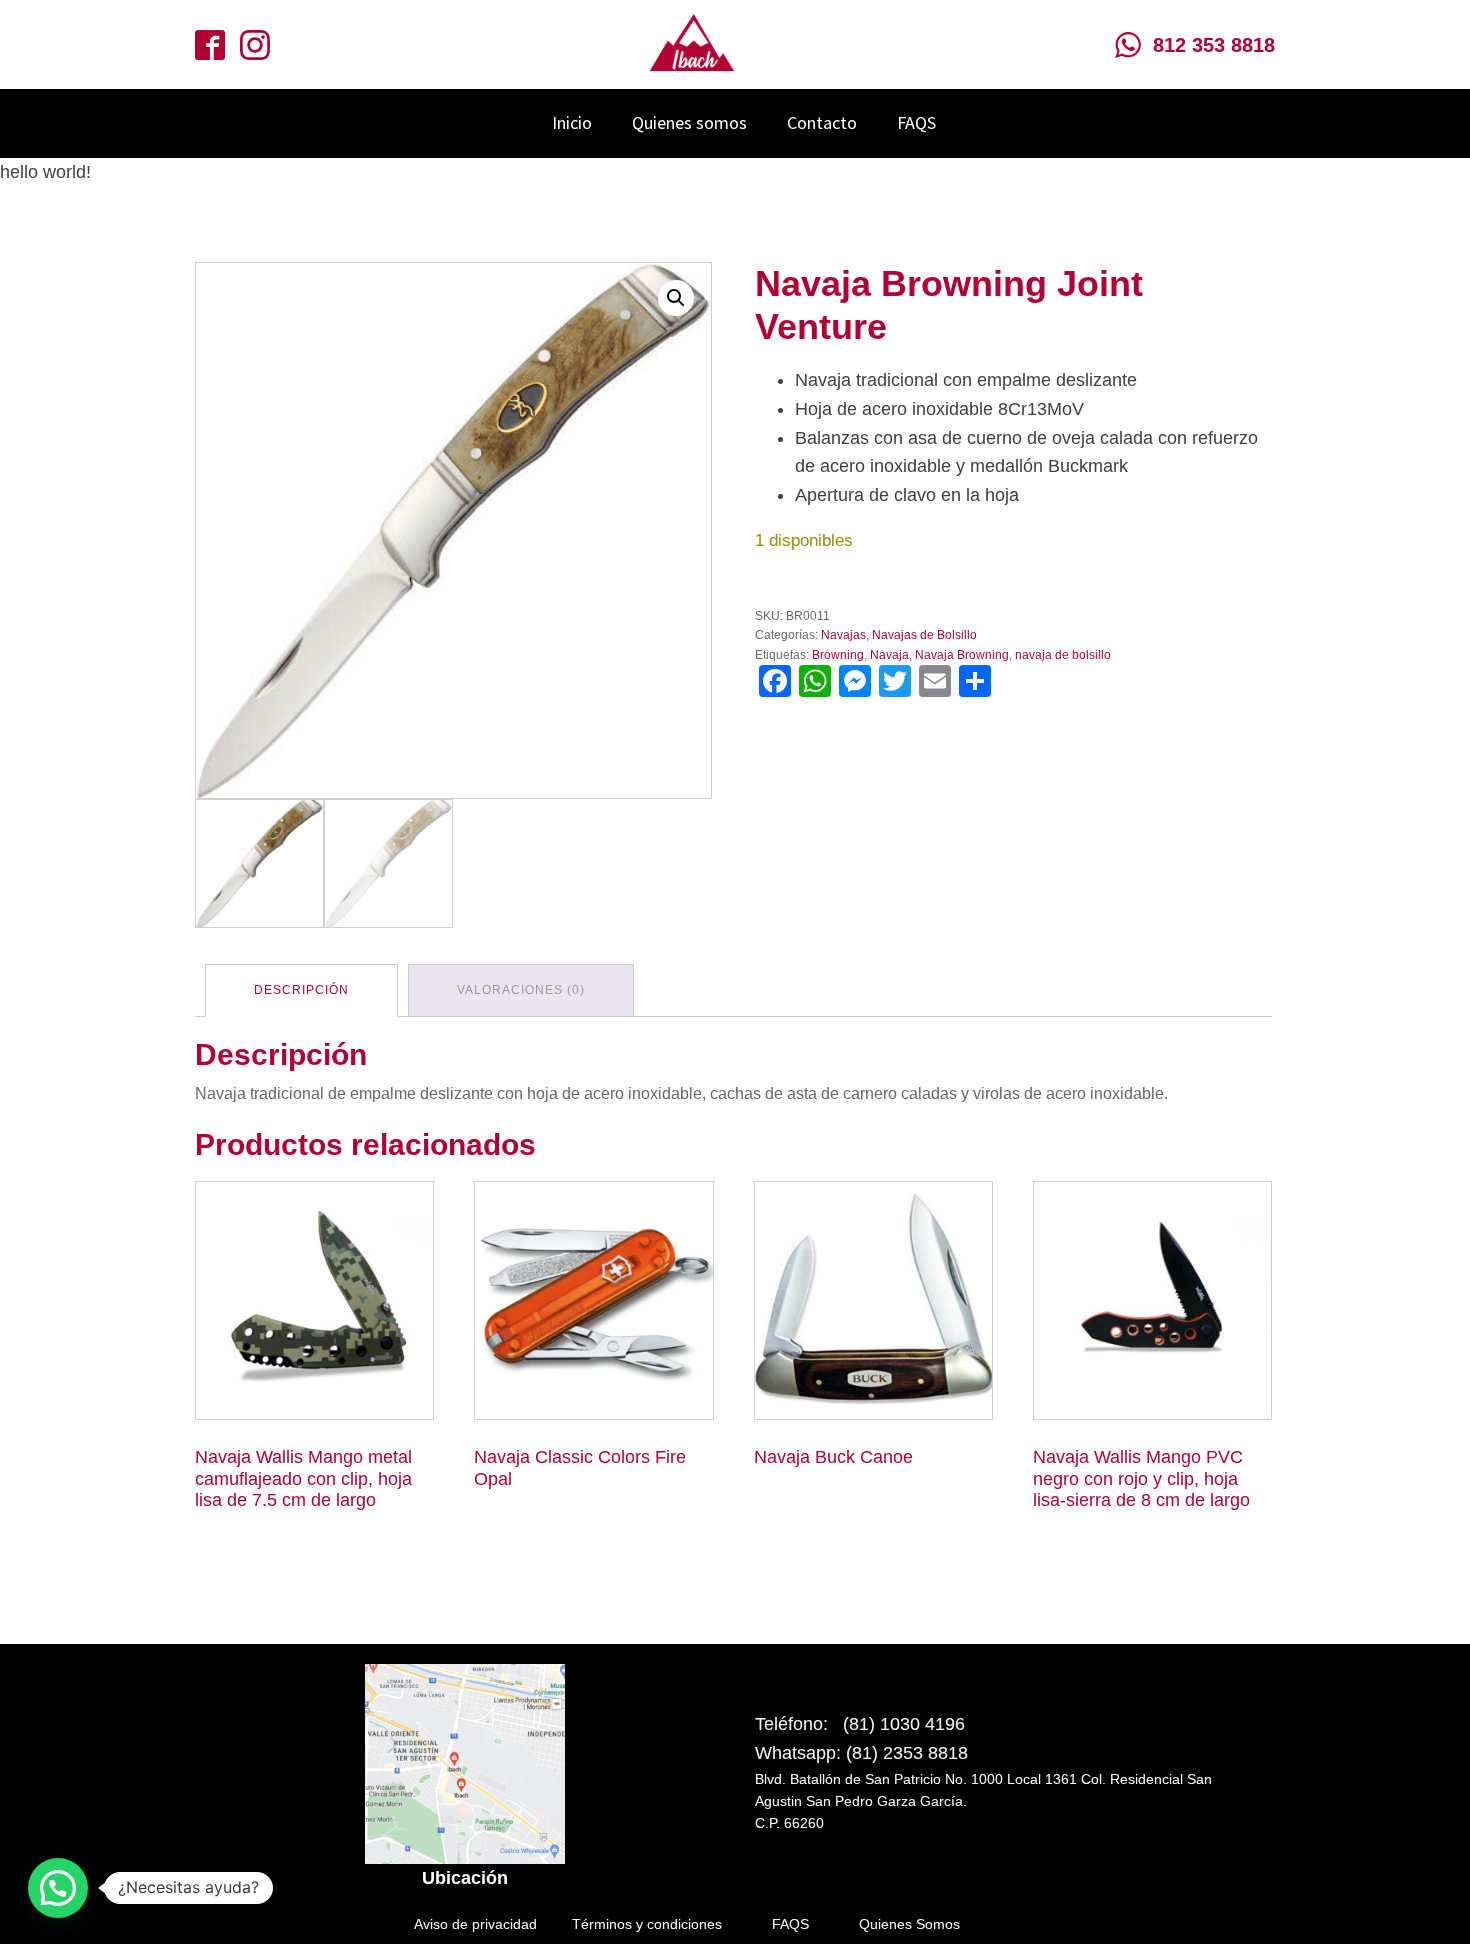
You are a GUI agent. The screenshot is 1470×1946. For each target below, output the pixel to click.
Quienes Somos (909, 1924)
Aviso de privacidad (475, 1924)
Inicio (572, 122)
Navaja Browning (962, 655)
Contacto (822, 122)
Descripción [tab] (301, 990)
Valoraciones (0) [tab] (521, 990)
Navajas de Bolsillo (924, 635)
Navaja (889, 655)
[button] (676, 298)
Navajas (843, 635)
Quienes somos (689, 122)
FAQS (916, 122)
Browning (838, 655)
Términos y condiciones (647, 1924)
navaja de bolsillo (1063, 655)
